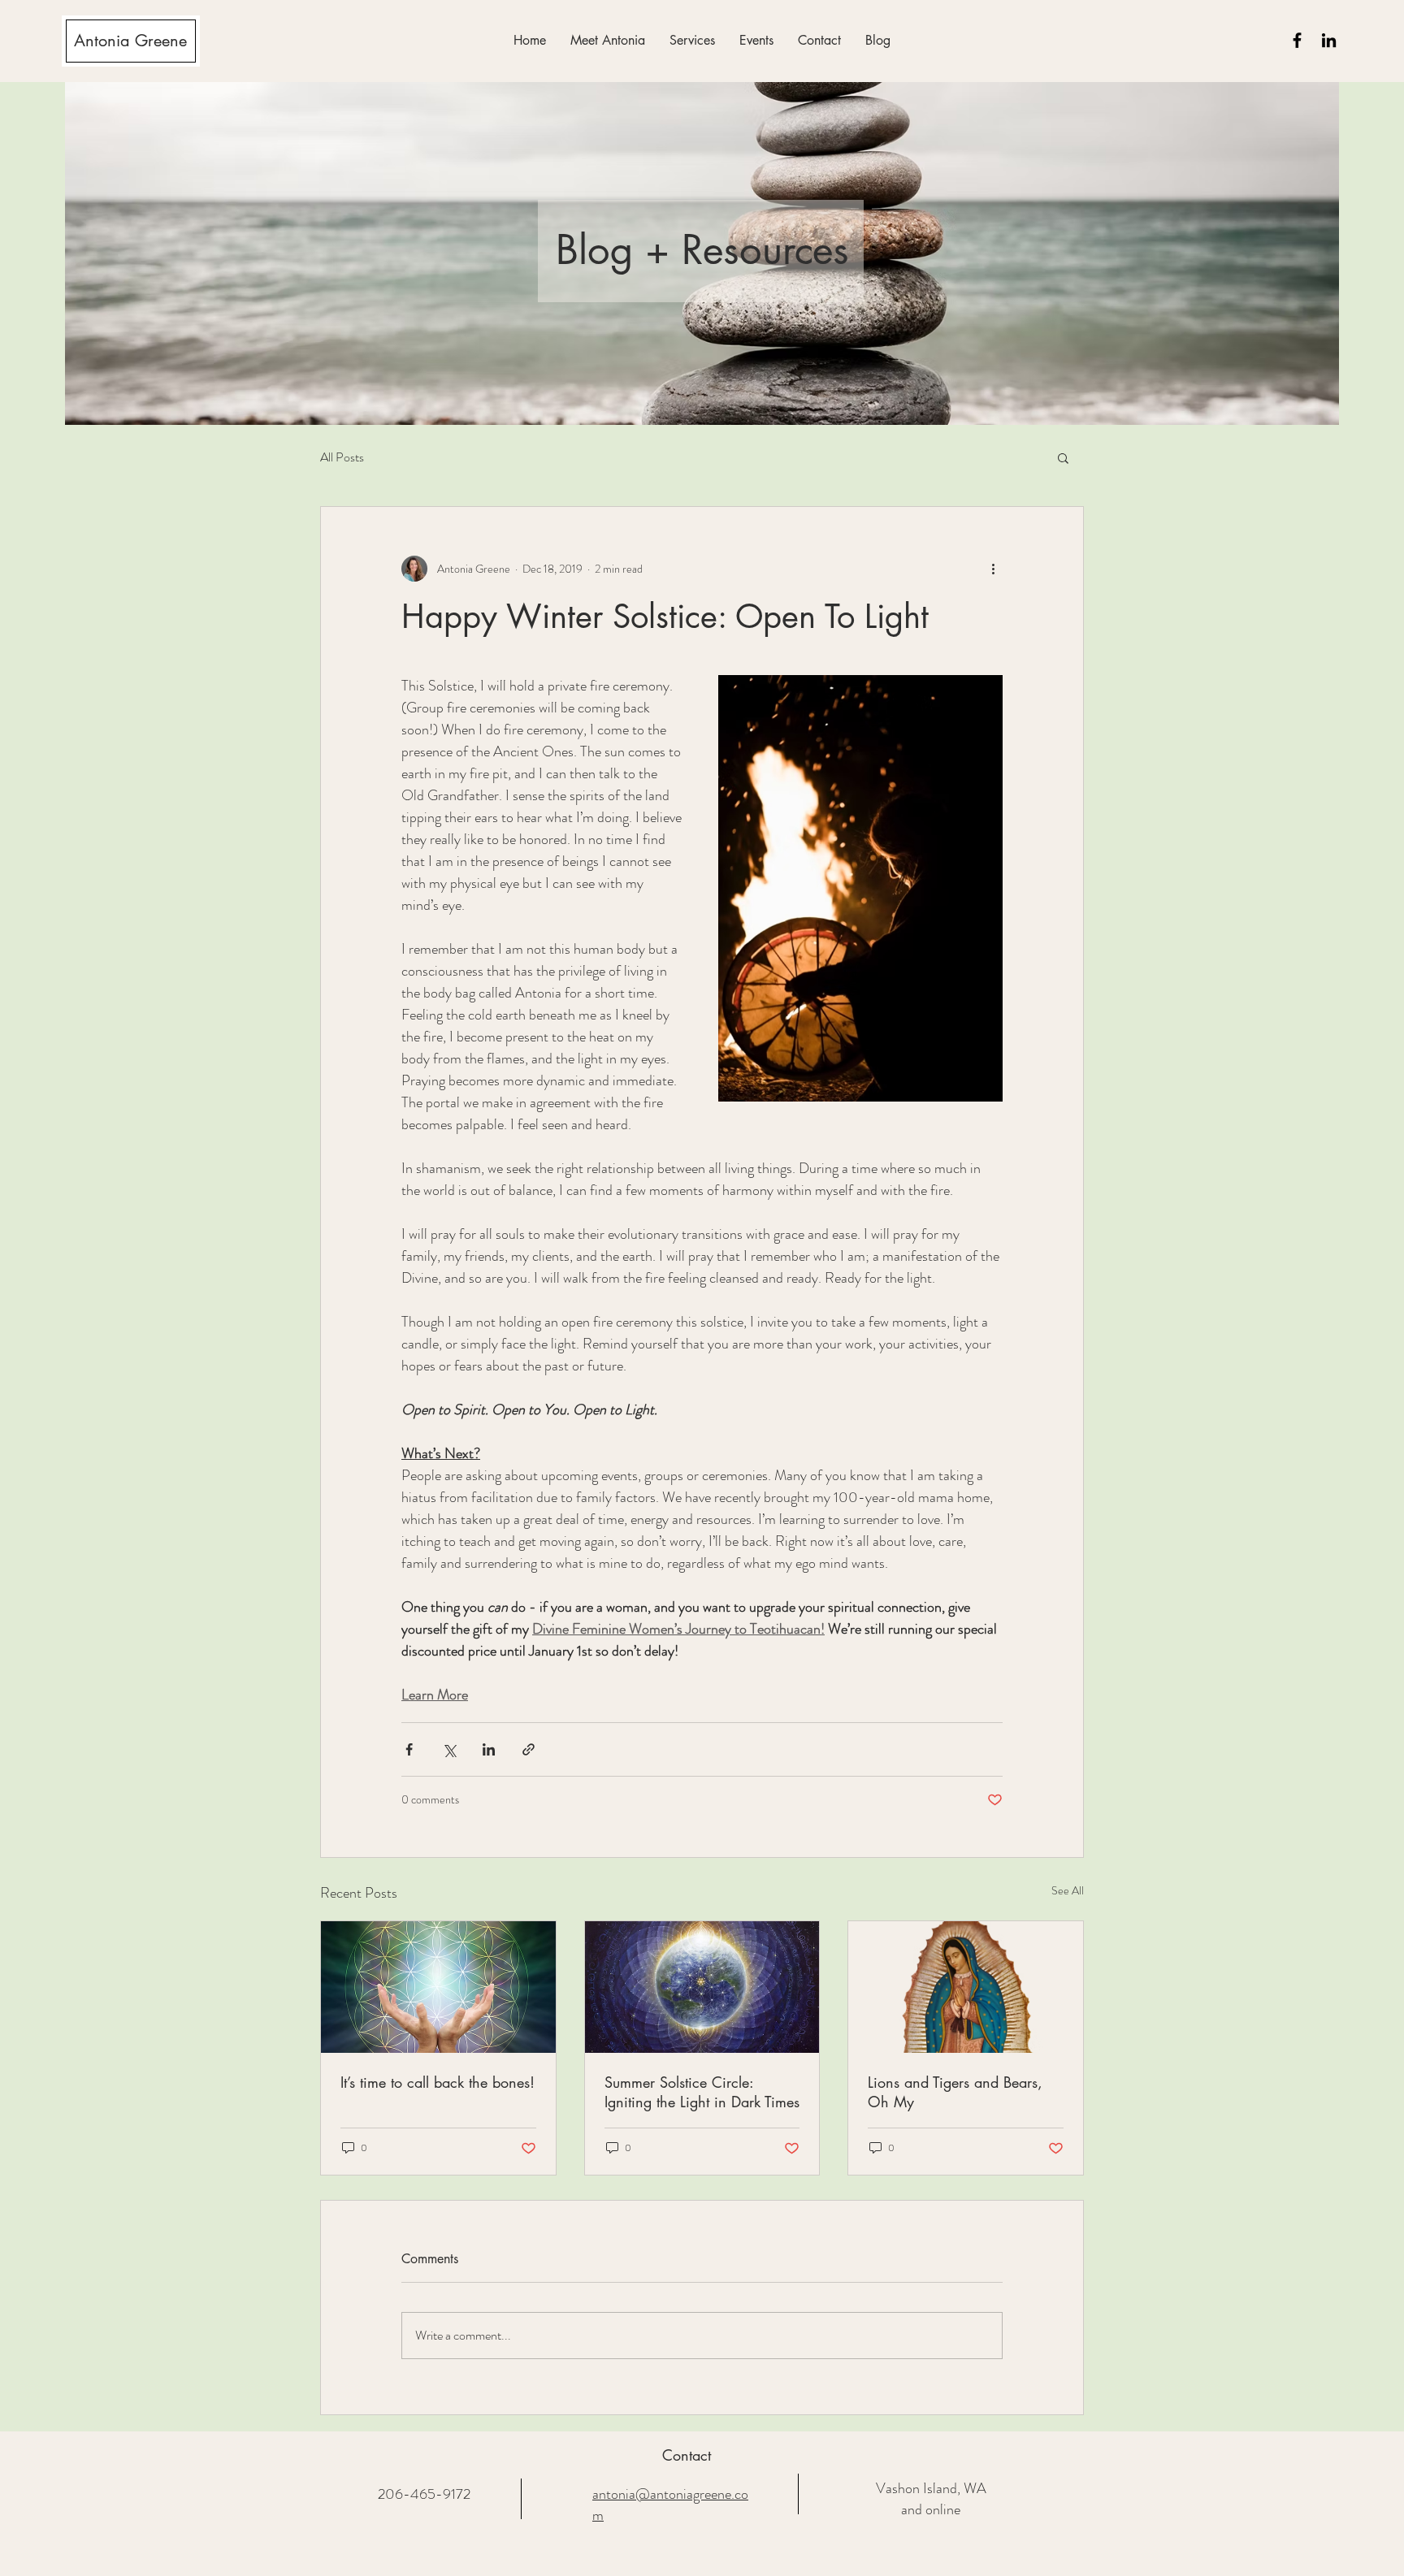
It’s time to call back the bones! (438, 2082)
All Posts (342, 457)
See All (1068, 1890)
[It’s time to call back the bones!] (438, 1987)
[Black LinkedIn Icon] (1329, 40)
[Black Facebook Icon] (1297, 40)
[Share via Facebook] (409, 1749)
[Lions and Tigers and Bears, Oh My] (966, 1987)
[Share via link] (529, 1749)
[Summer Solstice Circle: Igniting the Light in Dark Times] (702, 1987)
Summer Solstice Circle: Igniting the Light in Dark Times (702, 2092)
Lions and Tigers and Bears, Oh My (955, 2092)
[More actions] (993, 569)
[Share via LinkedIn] (489, 1749)
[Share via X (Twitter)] (449, 1749)
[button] (692, 40)
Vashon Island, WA (931, 2488)
